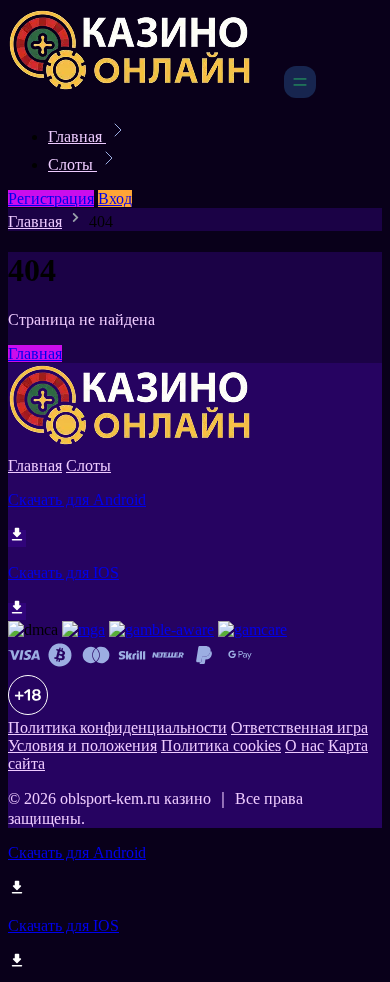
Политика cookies (221, 745)
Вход (115, 198)
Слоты (72, 164)
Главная (77, 136)
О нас (304, 745)
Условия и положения (82, 745)
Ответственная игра (299, 727)
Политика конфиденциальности (117, 727)
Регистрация (51, 198)
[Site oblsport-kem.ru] (144, 92)
